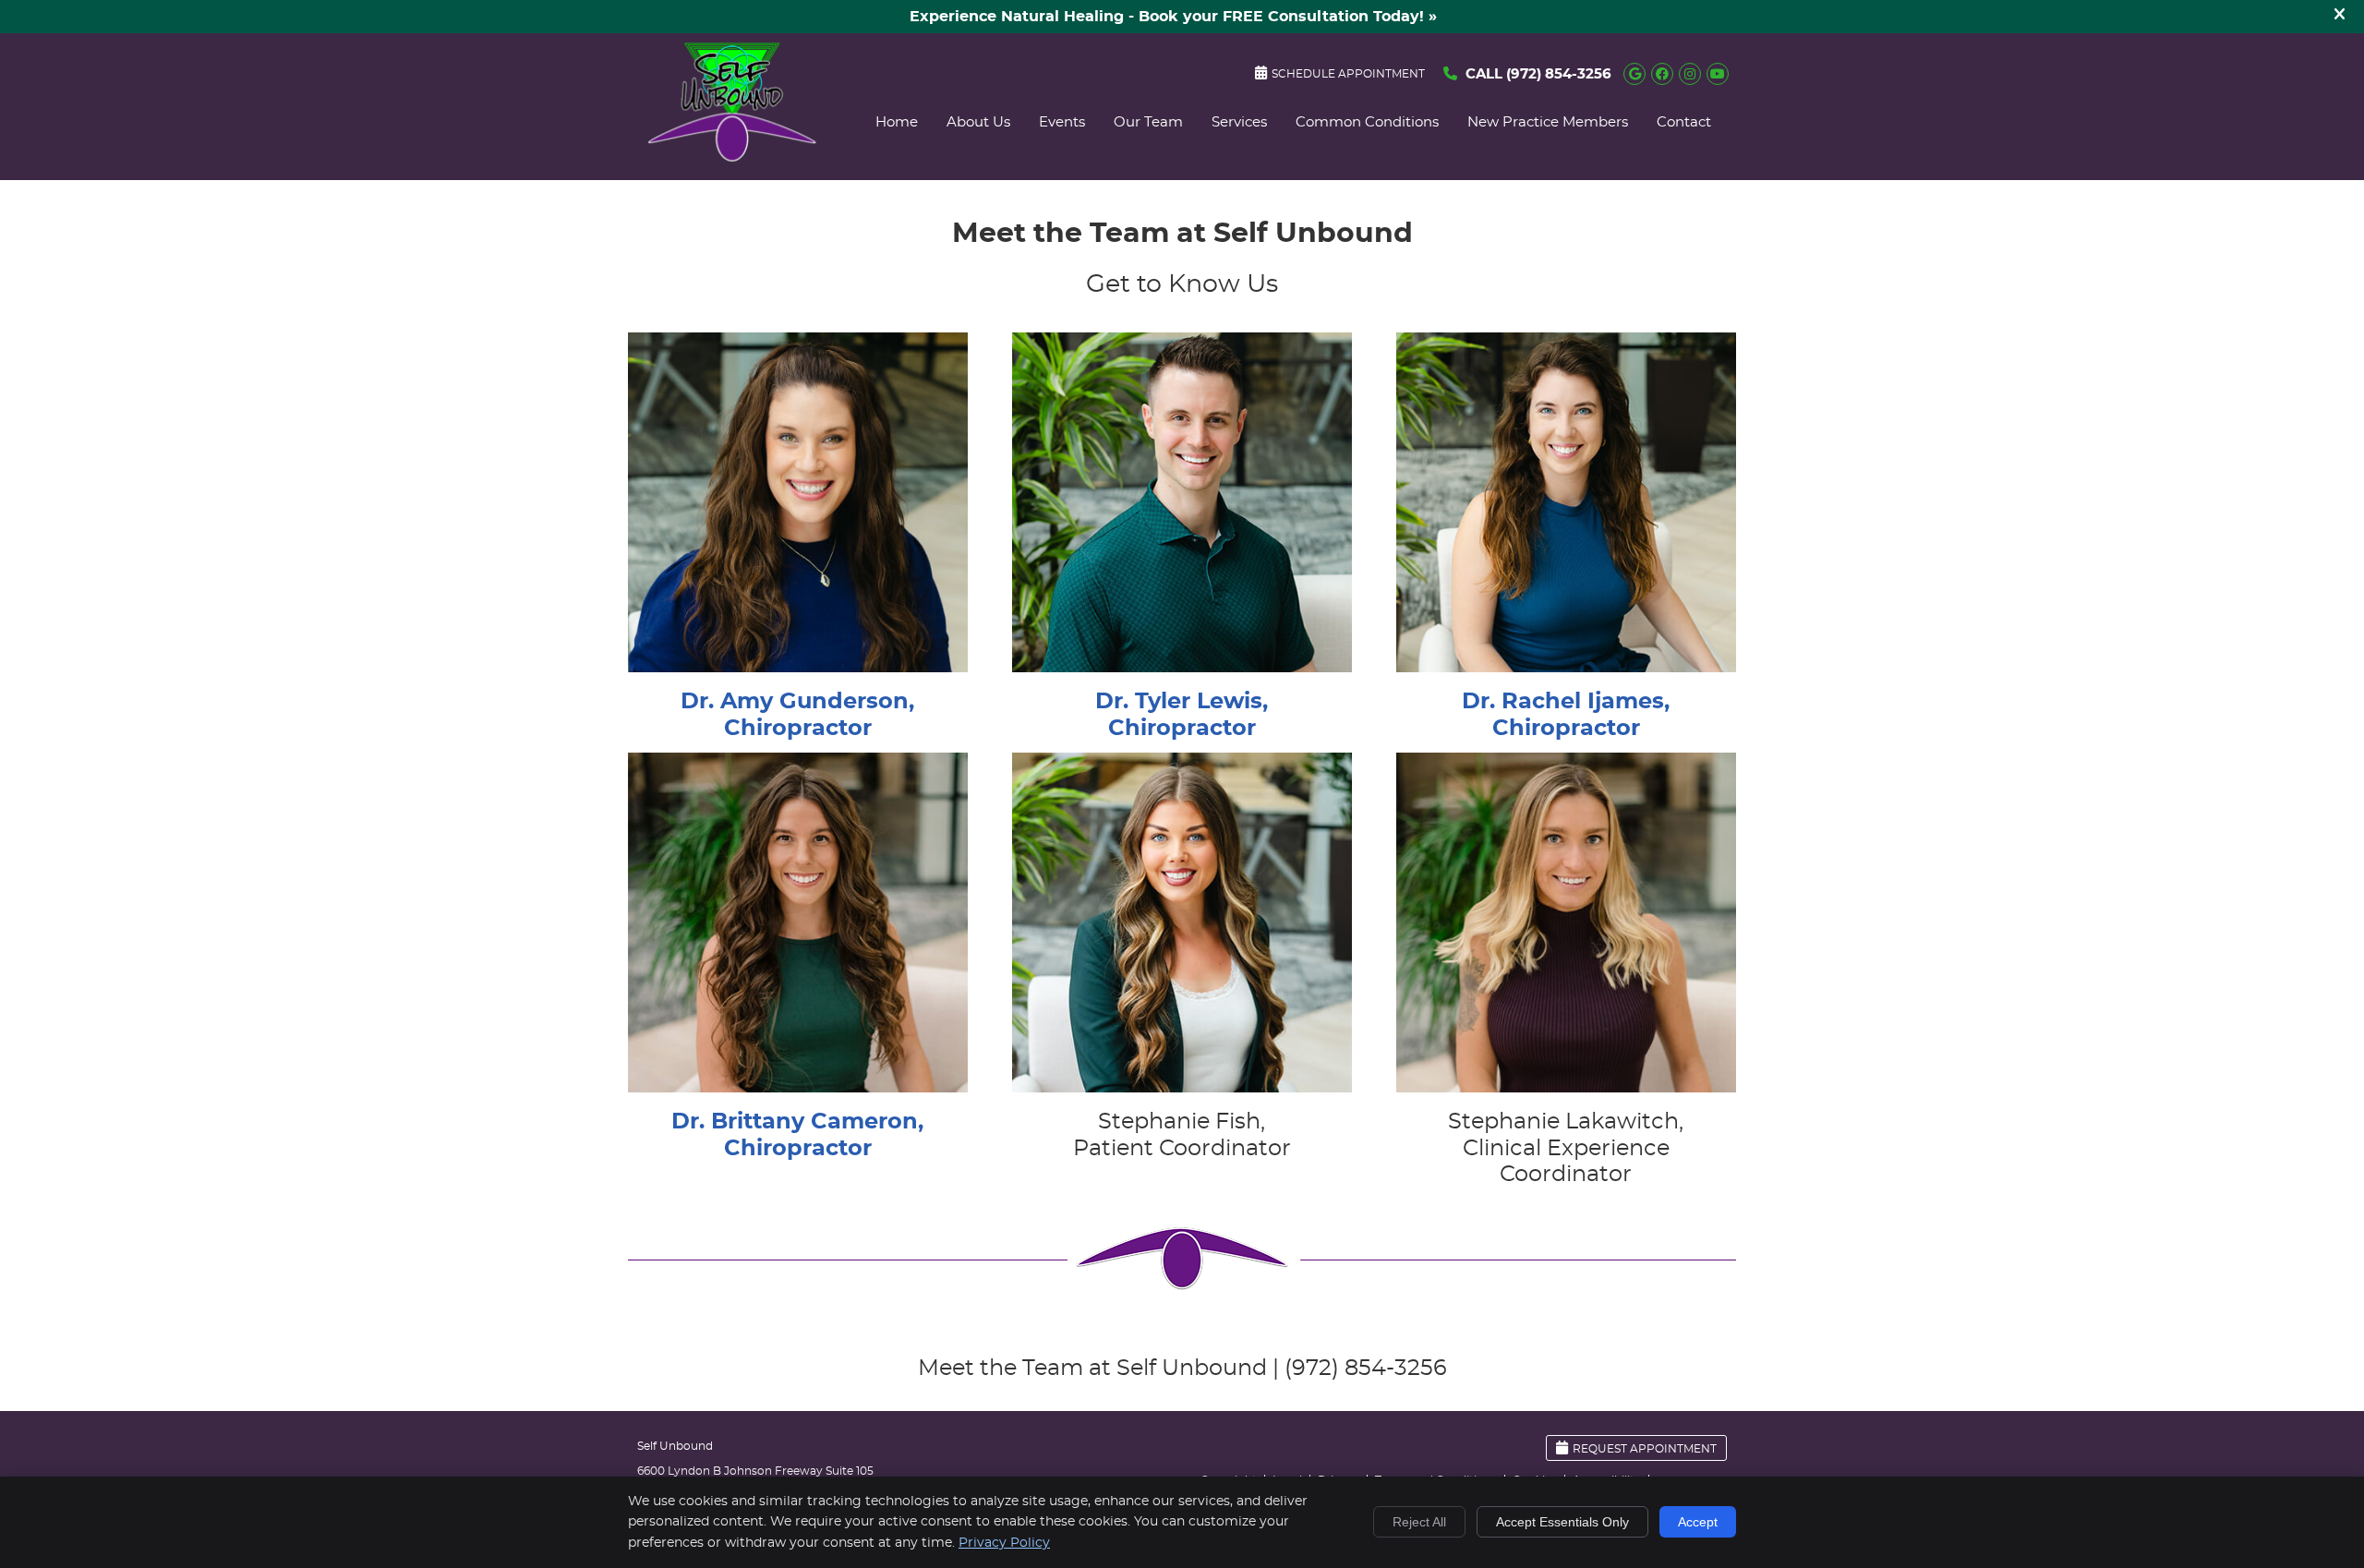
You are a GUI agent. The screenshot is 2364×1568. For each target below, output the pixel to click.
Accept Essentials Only (1562, 1522)
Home (897, 122)
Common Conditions (1367, 122)
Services (1239, 122)
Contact (1684, 122)
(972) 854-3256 (1559, 74)
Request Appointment (1645, 1449)
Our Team (1148, 122)
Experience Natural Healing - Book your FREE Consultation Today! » (1173, 17)
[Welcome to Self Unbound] (732, 158)
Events (1062, 122)
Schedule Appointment (1348, 74)
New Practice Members (1548, 122)
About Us (978, 122)
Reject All (1419, 1522)
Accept (1698, 1522)
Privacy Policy (1004, 1543)
